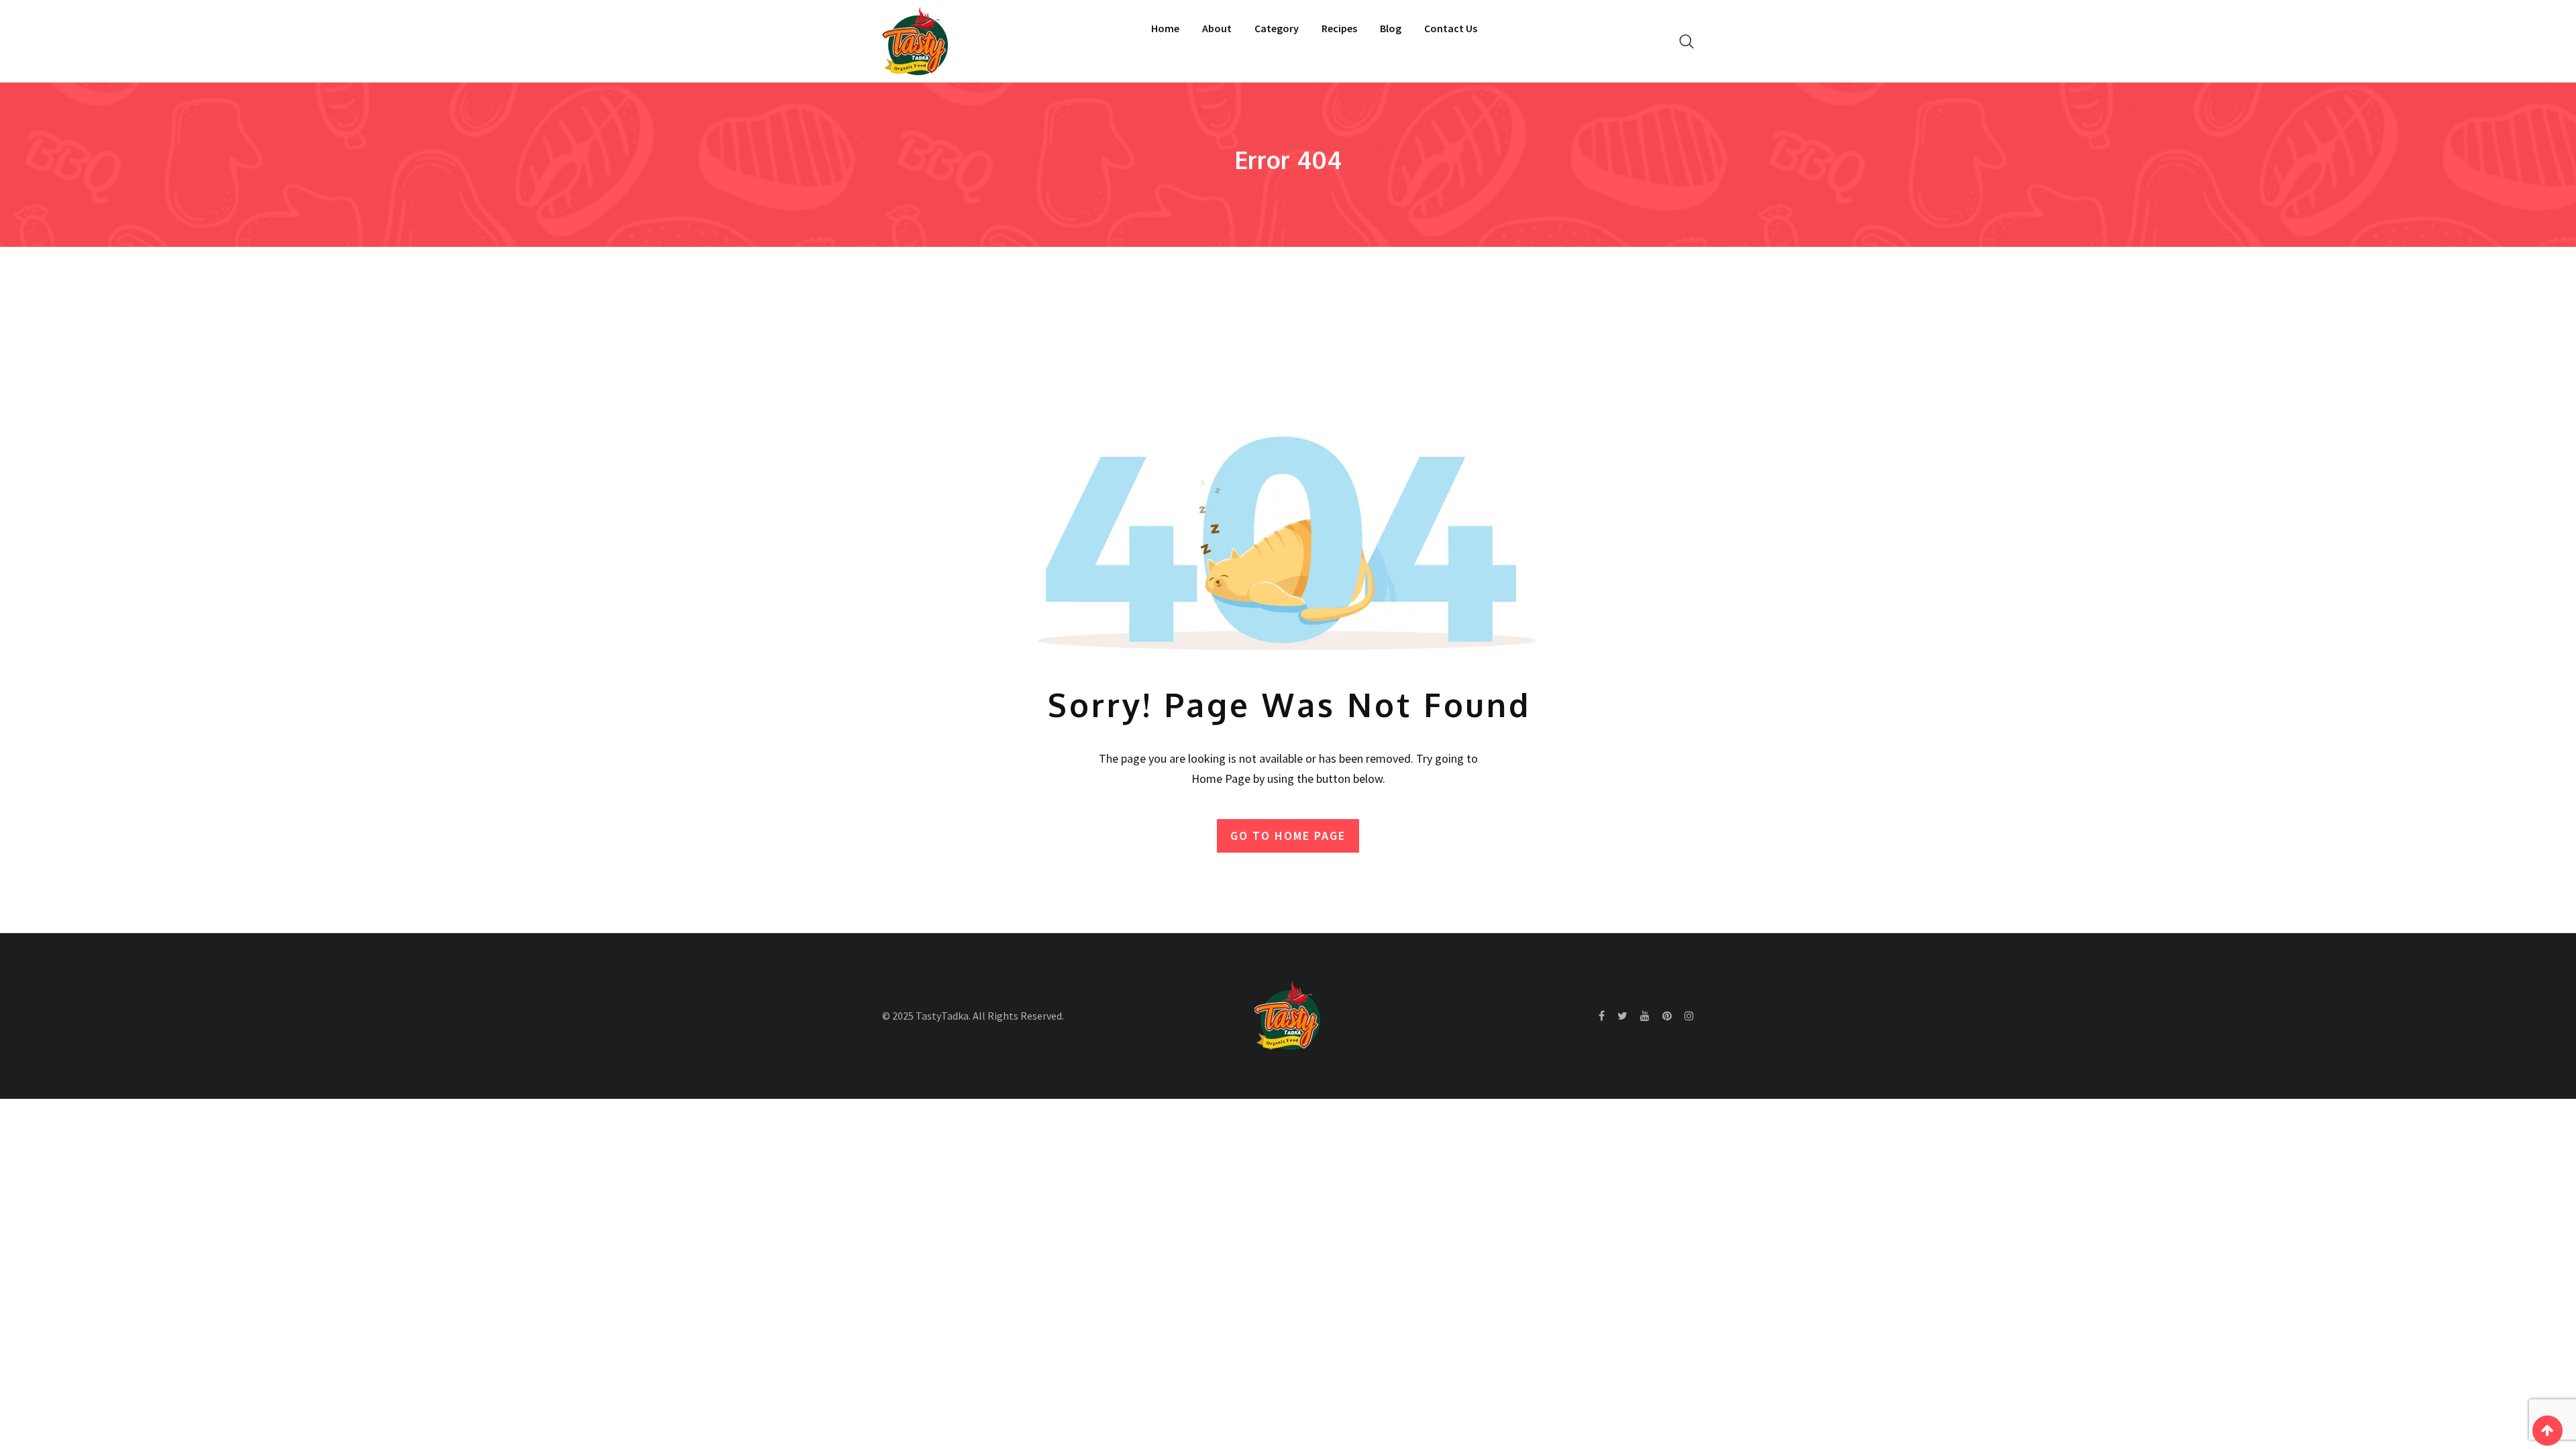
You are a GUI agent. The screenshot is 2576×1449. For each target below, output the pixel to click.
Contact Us (1451, 28)
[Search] (1686, 41)
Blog (1391, 28)
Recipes (1339, 28)
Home (1165, 28)
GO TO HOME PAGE (1288, 836)
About (1217, 28)
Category (1277, 28)
